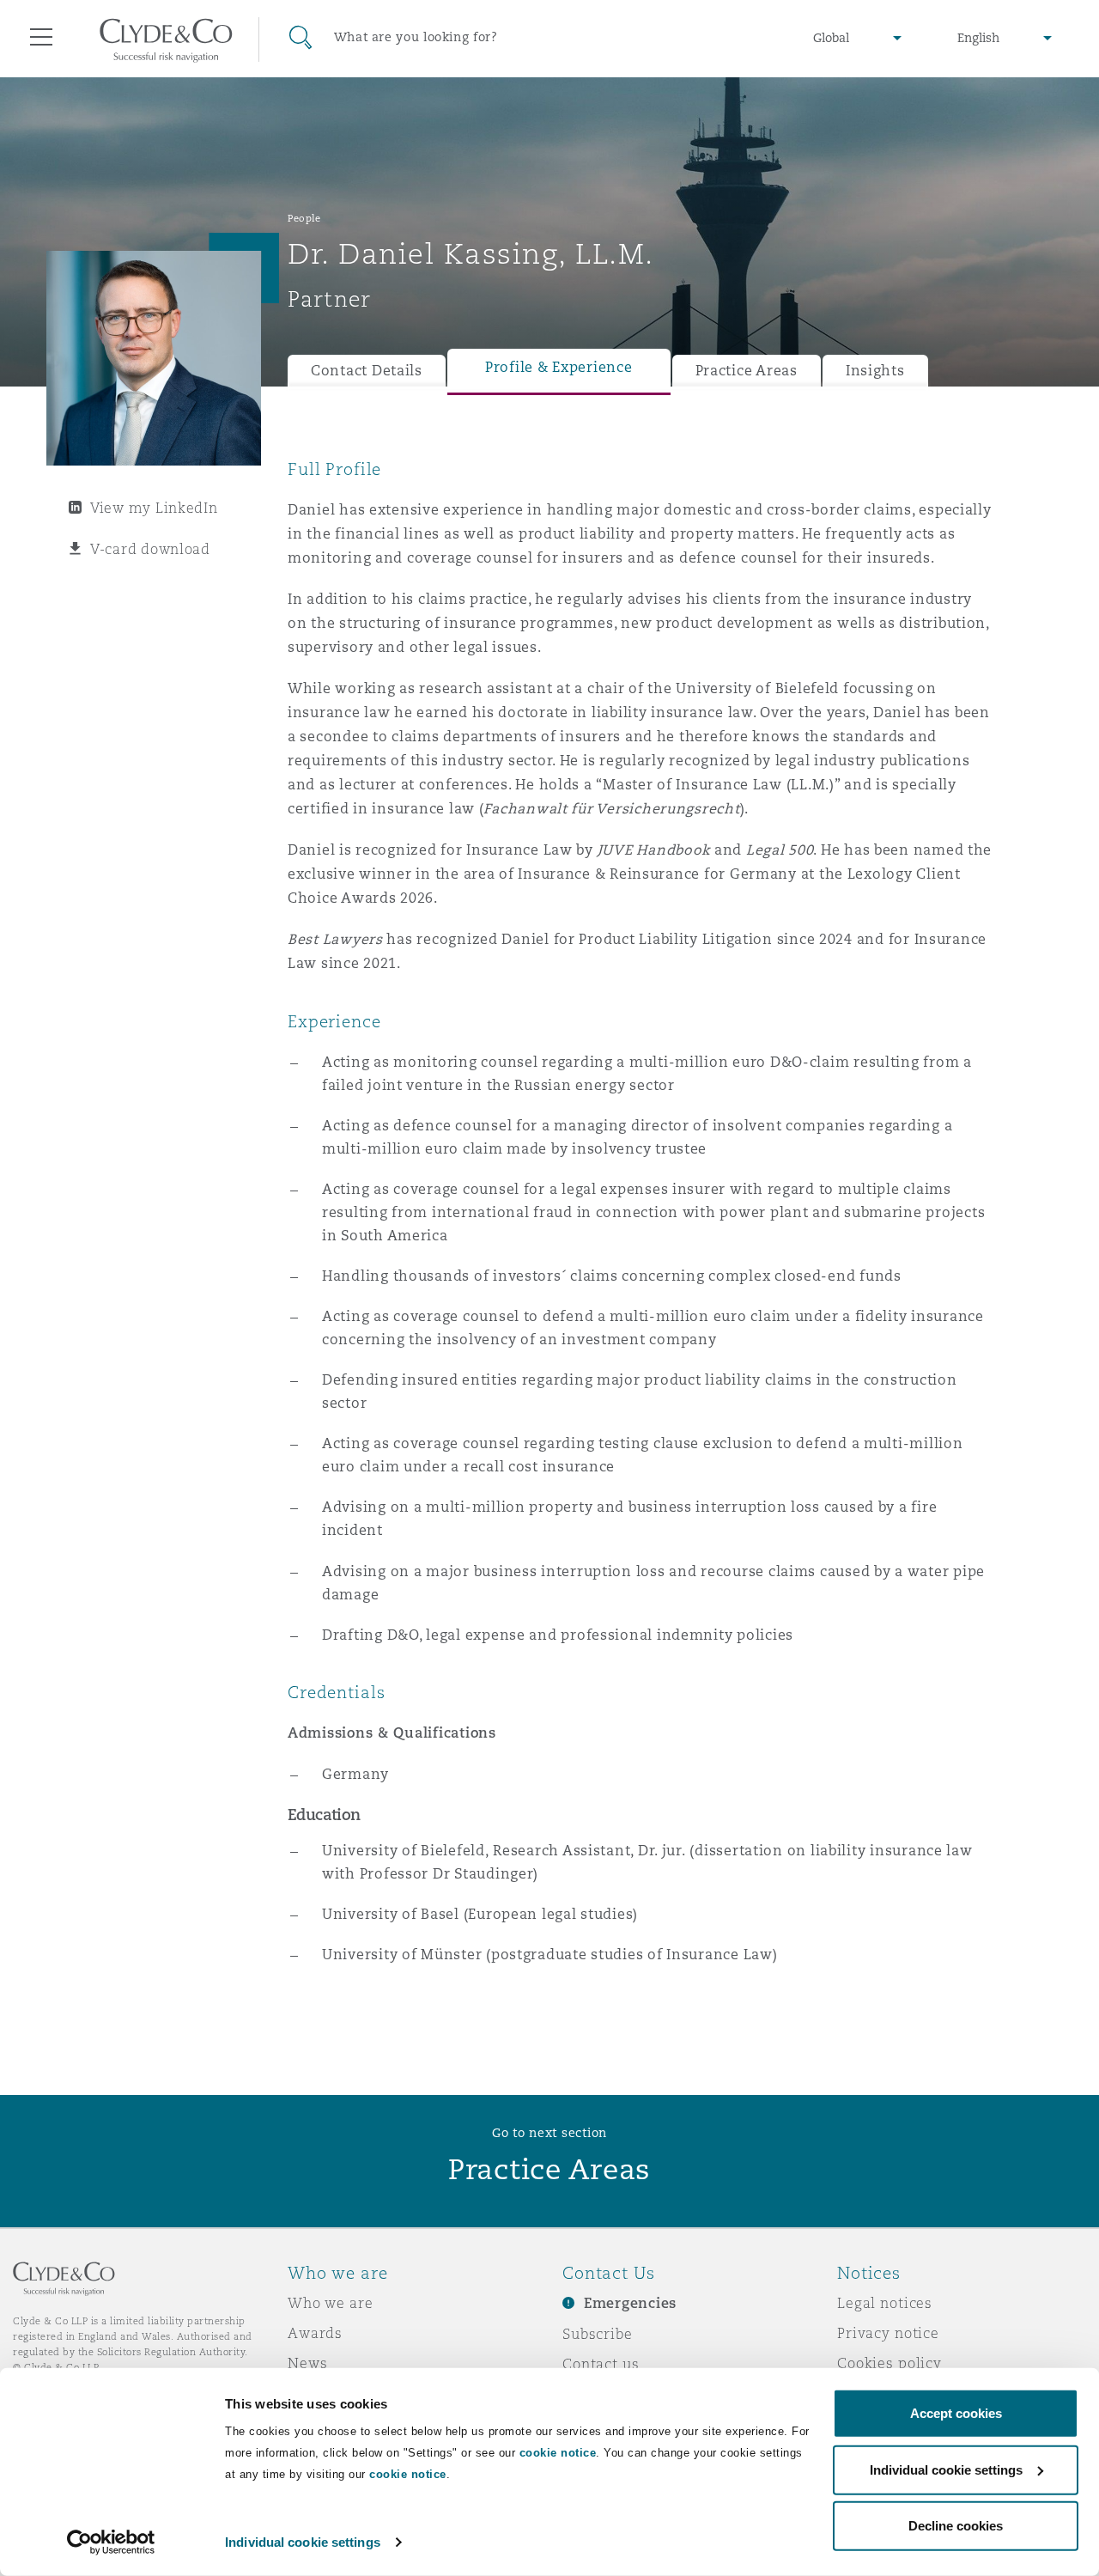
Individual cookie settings (303, 2542)
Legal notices (885, 2303)
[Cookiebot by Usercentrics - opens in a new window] (111, 2543)
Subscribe (598, 2334)
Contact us (601, 2364)
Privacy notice (888, 2333)
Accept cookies (956, 2413)
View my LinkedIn (154, 508)
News (307, 2363)
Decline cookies (956, 2526)
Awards (315, 2333)
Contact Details (367, 371)
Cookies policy (890, 2363)
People (304, 218)
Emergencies (630, 2303)
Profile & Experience (559, 367)
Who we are (331, 2303)
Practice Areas (747, 371)
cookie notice (558, 2453)
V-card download (150, 549)
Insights (875, 371)
